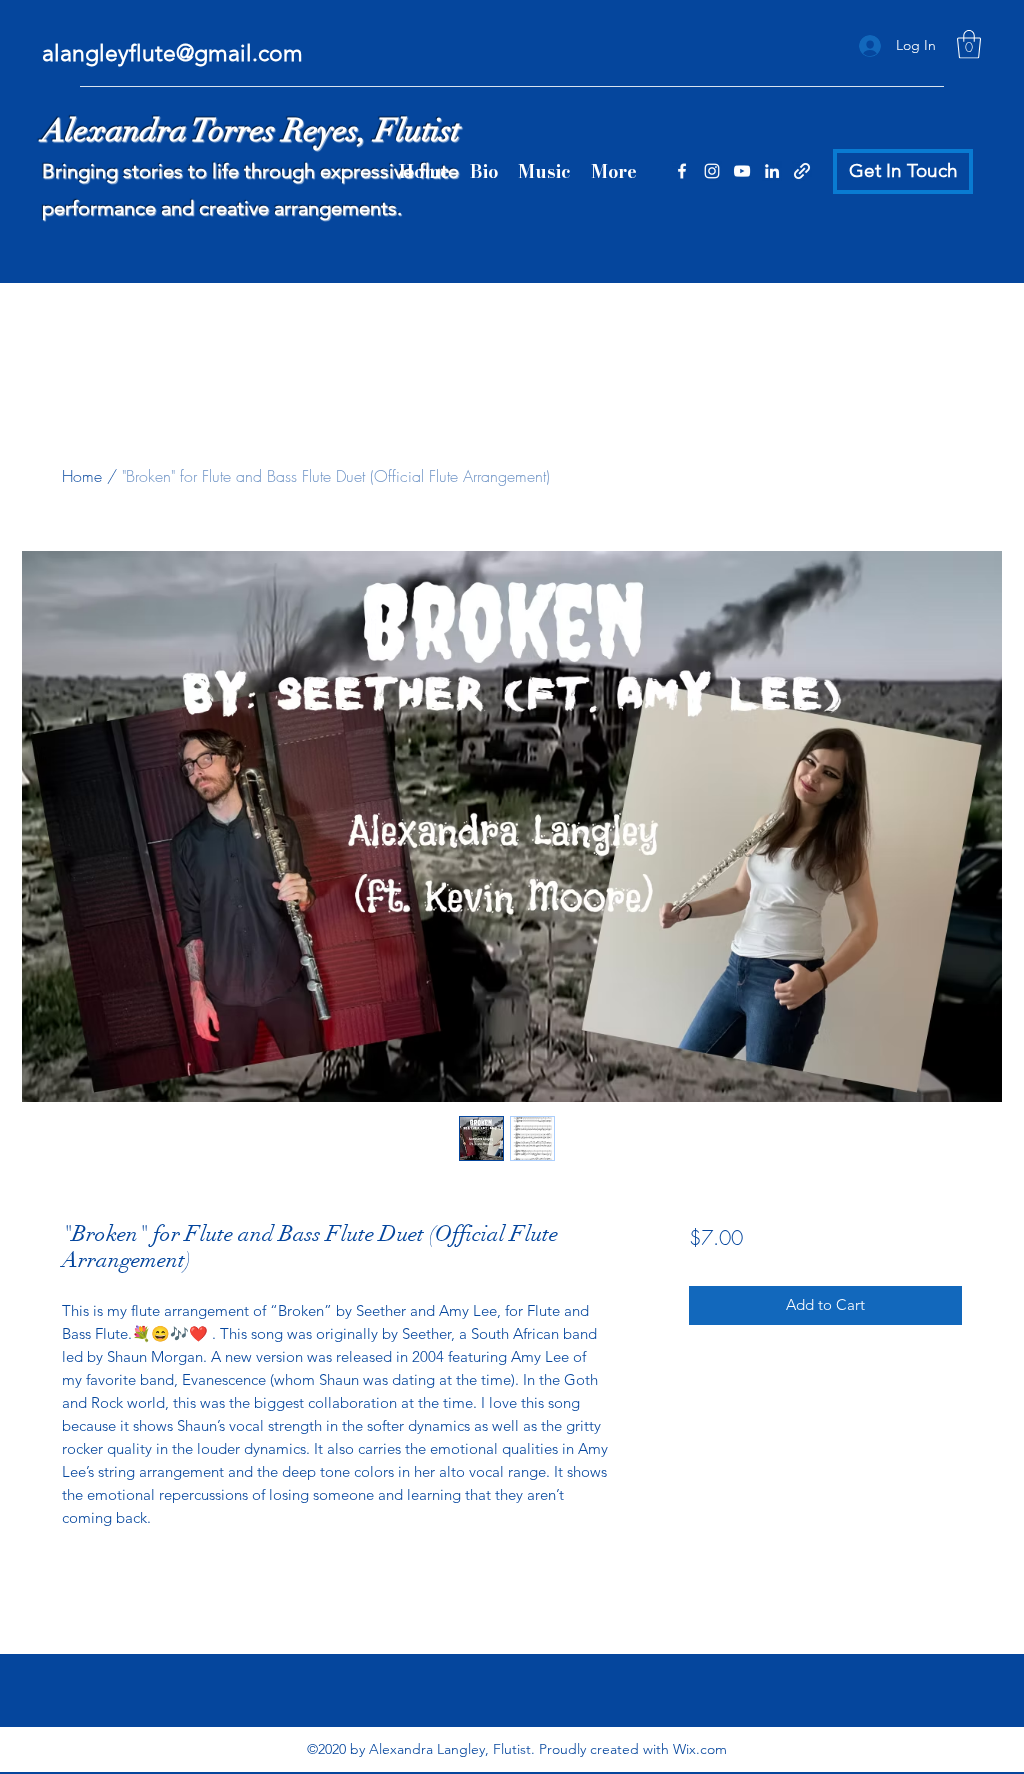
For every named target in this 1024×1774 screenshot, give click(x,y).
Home (82, 476)
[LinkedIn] (772, 171)
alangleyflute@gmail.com (172, 53)
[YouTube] (742, 171)
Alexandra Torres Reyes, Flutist (251, 130)
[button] (969, 44)
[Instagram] (712, 171)
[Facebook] (682, 171)
